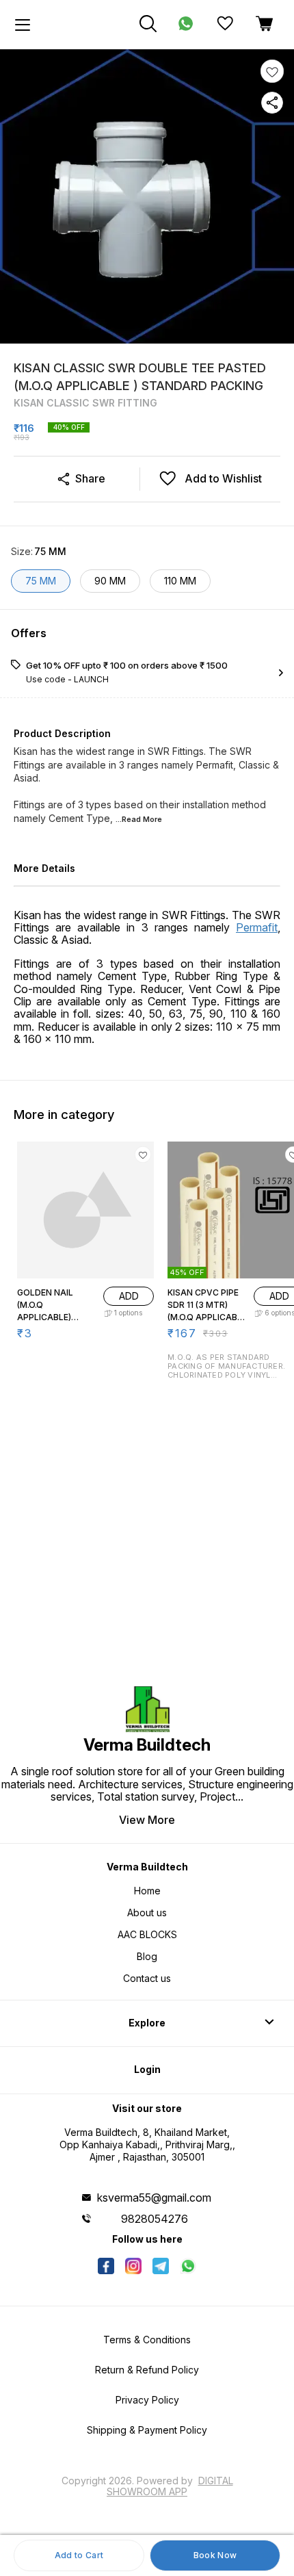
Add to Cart (79, 2555)
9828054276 (155, 2219)
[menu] (23, 25)
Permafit (257, 927)
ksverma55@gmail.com (154, 2198)
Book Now (215, 2555)
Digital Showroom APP (170, 2486)
